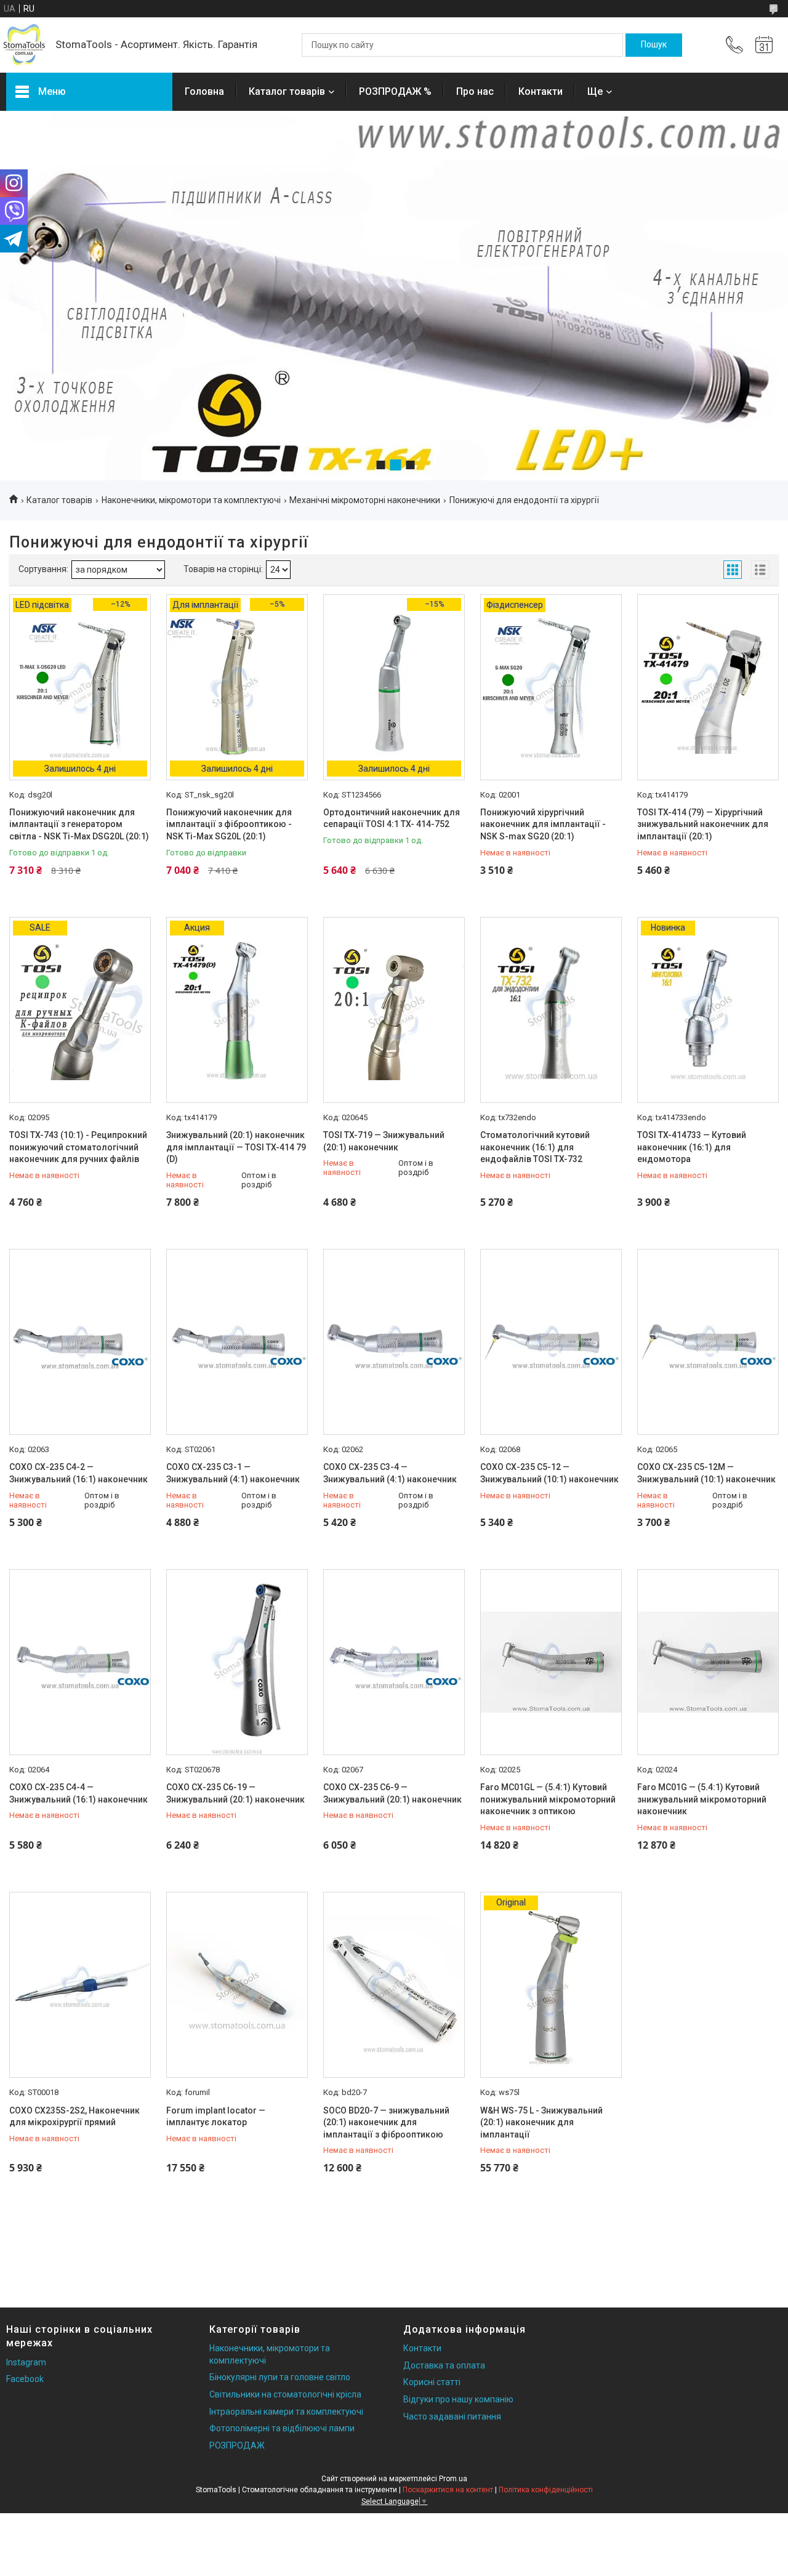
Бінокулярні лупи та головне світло (280, 2377)
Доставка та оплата (444, 2365)
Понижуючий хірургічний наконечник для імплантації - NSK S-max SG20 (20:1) (543, 824)
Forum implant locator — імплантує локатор (216, 2117)
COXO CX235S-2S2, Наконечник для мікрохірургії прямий (74, 2117)
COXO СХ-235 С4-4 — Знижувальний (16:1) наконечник (78, 1793)
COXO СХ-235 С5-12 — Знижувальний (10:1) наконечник (549, 1473)
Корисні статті (432, 2382)
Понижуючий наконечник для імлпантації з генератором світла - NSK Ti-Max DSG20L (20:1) (79, 824)
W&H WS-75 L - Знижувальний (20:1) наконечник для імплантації (541, 2122)
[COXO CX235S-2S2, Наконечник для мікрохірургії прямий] (80, 1985)
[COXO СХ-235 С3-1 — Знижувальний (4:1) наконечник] (237, 1342)
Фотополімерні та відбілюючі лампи (282, 2428)
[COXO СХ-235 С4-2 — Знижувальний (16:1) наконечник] (80, 1342)
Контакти (541, 91)
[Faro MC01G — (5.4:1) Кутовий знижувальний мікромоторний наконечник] (708, 1662)
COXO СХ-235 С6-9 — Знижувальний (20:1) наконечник (392, 1793)
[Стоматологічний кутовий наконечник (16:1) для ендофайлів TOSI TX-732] (551, 1010)
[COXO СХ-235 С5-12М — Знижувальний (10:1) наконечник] (708, 1342)
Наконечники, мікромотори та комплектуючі (191, 500)
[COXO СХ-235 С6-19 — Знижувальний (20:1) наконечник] (237, 1662)
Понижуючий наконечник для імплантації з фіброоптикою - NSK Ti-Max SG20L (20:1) (229, 824)
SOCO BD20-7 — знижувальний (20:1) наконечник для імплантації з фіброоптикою (386, 2122)
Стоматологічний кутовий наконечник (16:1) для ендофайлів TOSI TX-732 (535, 1147)
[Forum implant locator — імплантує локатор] (237, 1985)
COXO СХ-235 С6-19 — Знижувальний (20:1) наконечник (235, 1793)
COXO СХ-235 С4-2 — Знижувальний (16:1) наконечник (78, 1473)
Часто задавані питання (452, 2417)
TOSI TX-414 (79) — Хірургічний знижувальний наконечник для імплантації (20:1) (703, 824)
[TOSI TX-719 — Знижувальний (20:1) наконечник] (394, 1010)
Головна (204, 91)
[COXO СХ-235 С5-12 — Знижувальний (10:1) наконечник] (551, 1342)
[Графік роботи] (764, 45)
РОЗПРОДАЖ (237, 2445)
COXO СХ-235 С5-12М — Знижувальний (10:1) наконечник (706, 1473)
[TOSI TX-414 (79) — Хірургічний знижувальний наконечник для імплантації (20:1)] (708, 687)
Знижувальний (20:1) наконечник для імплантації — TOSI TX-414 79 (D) (236, 1147)
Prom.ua (453, 2479)
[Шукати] (654, 45)
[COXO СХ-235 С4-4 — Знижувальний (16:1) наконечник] (80, 1662)
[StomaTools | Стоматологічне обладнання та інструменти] (25, 45)
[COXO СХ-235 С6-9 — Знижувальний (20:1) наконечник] (394, 1662)
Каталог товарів (287, 91)
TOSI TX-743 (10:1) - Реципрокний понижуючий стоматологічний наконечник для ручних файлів (78, 1147)
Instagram (26, 2362)
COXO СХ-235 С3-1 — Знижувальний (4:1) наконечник (233, 1473)
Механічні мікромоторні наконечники (365, 500)
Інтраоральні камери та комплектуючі (286, 2412)
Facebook (25, 2379)
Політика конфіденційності (546, 2490)
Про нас (475, 91)
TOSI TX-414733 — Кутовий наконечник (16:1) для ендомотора (692, 1147)
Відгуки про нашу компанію (458, 2399)
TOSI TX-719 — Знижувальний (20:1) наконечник (384, 1141)
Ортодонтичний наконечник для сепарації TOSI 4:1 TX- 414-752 (392, 818)
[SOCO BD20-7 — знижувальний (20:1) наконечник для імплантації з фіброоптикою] (394, 1985)
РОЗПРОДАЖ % (395, 91)
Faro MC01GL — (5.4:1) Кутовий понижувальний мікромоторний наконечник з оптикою (548, 1799)
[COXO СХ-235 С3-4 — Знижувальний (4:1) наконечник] (394, 1342)
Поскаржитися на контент (448, 2490)
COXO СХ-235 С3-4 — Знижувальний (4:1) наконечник (390, 1473)
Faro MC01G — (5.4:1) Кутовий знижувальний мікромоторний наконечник (702, 1799)
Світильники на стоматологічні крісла (285, 2394)
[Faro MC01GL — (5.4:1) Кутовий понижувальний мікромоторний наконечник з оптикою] (551, 1662)
